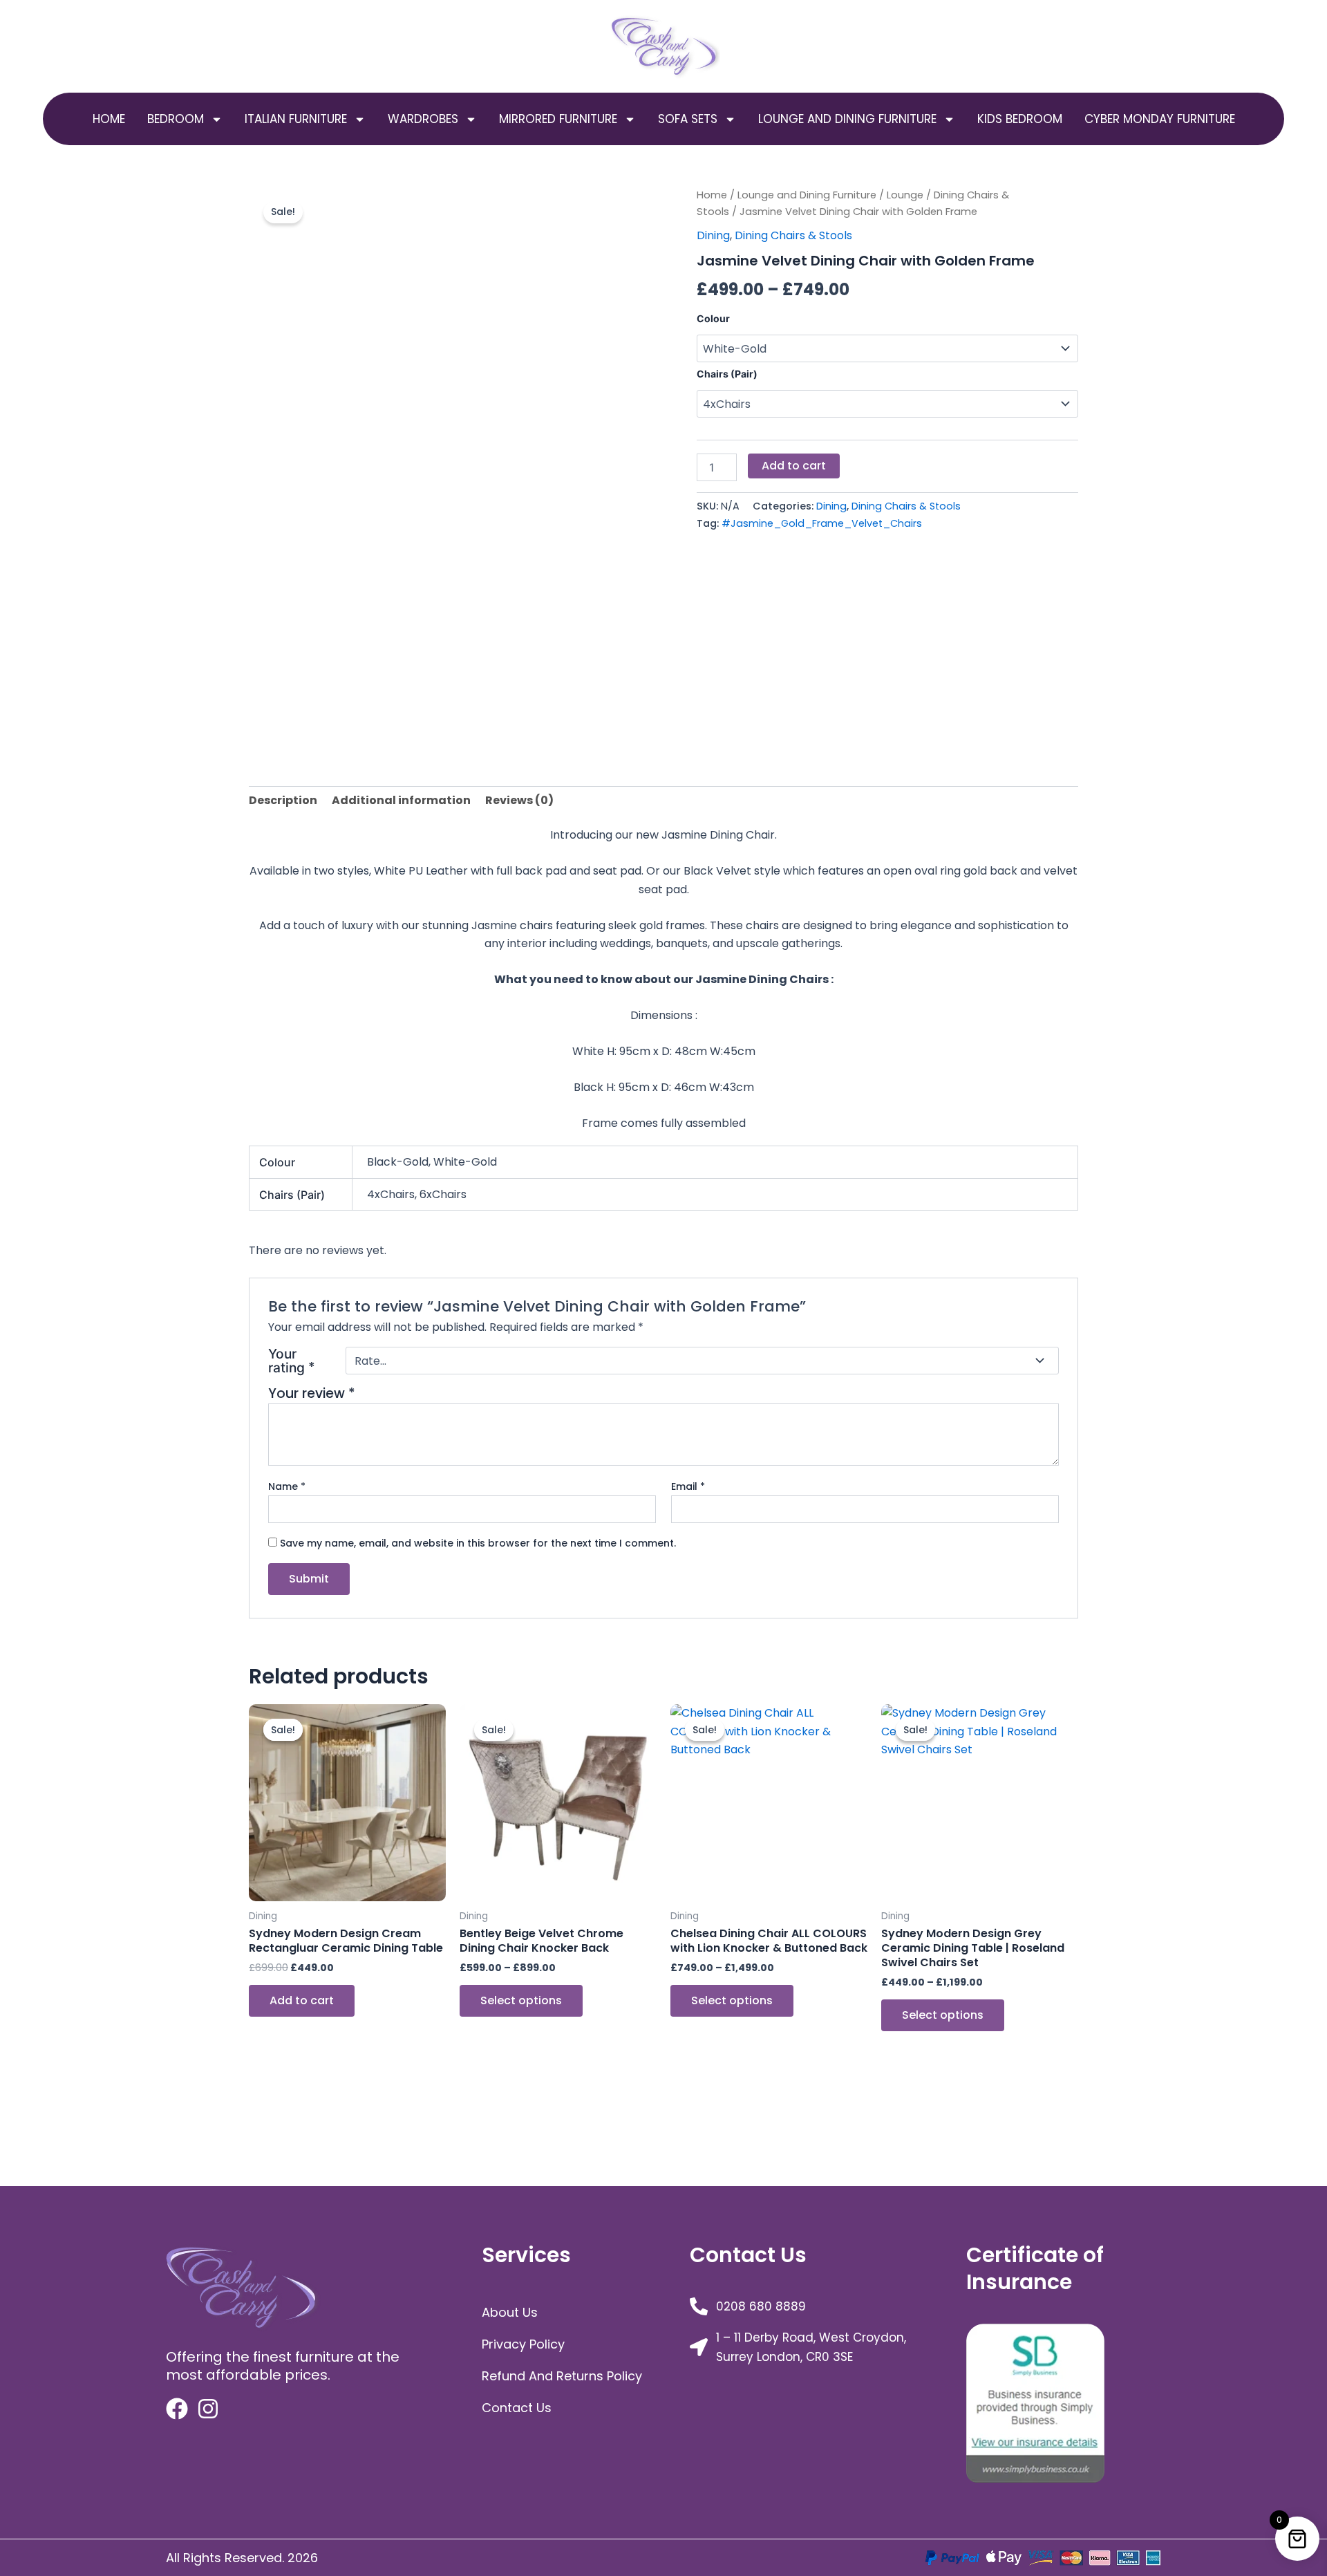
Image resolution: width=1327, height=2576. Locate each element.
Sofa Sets (688, 119)
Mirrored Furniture (558, 119)
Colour (713, 318)
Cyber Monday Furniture (1160, 119)
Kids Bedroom (1020, 119)
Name (287, 1486)
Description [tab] (283, 800)
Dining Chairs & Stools (793, 235)
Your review (312, 1393)
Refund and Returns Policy (562, 2376)
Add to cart (794, 466)
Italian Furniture (296, 119)
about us (510, 2312)
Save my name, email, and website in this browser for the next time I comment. (478, 1543)
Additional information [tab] (401, 800)
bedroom (176, 119)
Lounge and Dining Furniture (847, 119)
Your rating (292, 1361)
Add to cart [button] (302, 2000)
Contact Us (517, 2408)
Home (109, 119)
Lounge (905, 195)
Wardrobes (423, 119)
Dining (713, 235)
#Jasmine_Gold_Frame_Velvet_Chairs (822, 523)
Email (688, 1486)
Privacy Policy (523, 2344)
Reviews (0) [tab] (519, 800)
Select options (521, 2000)
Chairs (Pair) (727, 374)
